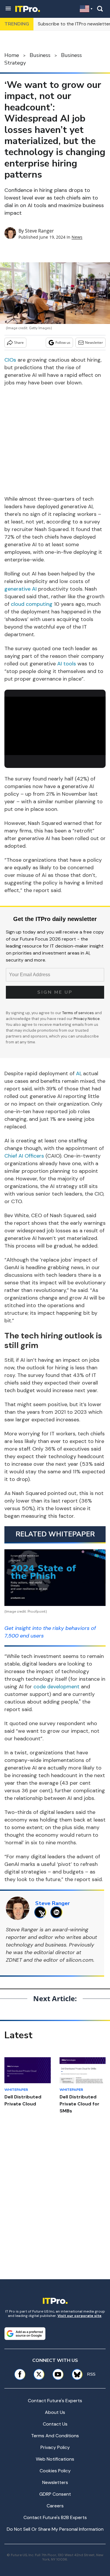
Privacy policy (55, 2447)
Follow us (63, 342)
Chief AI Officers (24, 1156)
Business (40, 55)
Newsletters (55, 2482)
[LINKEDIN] (58, 1912)
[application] (55, 725)
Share (19, 342)
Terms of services (78, 1013)
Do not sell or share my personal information (55, 2529)
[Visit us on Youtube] (58, 2374)
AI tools (67, 664)
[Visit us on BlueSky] (75, 2374)
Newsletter (94, 342)
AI (78, 1073)
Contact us (55, 2424)
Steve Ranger (39, 231)
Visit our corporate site (79, 2316)
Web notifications (55, 2459)
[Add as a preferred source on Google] (25, 2334)
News (77, 237)
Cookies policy (55, 2471)
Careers (55, 2506)
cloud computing (32, 604)
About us (55, 2412)
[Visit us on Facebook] (20, 2374)
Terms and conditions (55, 2436)
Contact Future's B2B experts (55, 2517)
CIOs (10, 360)
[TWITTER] (42, 1912)
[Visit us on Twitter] (39, 2374)
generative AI (21, 589)
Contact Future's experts (55, 2401)
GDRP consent (55, 2494)
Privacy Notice (87, 1019)
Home (12, 55)
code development (56, 1687)
